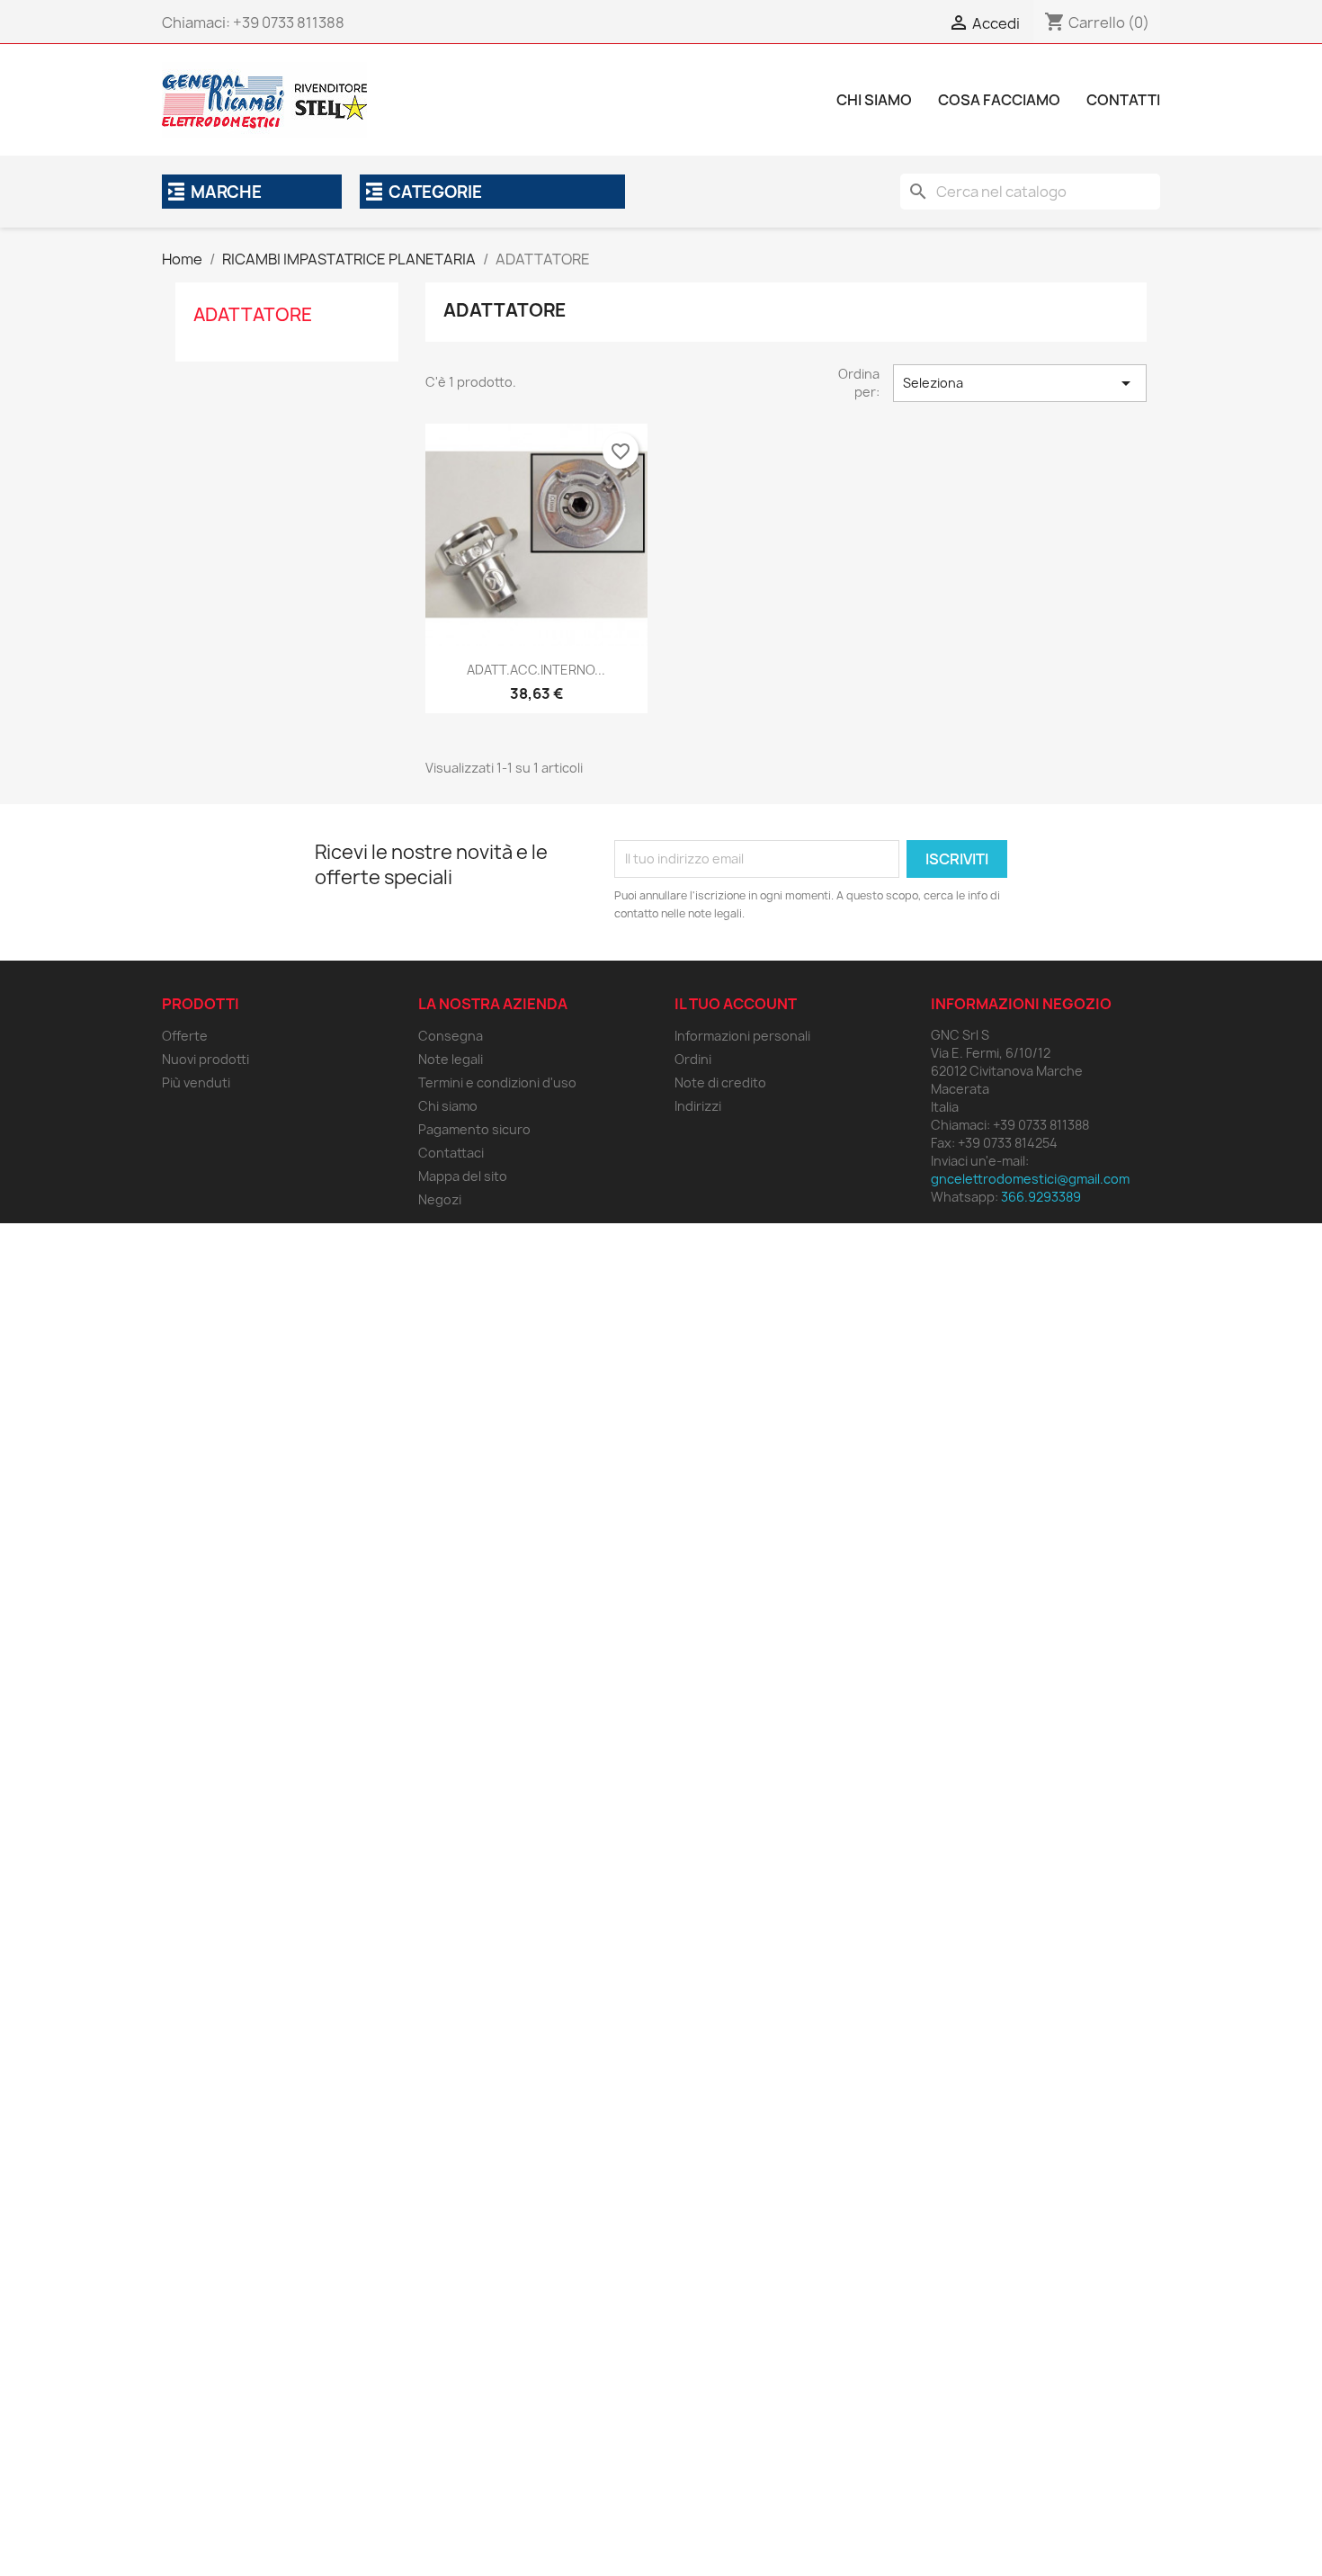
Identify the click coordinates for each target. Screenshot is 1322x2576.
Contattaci (451, 1153)
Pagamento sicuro (474, 1129)
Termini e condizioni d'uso (497, 1082)
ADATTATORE (253, 314)
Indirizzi (698, 1106)
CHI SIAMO (874, 100)
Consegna (451, 1036)
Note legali (451, 1059)
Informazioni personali (742, 1036)
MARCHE (226, 192)
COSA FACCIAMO (999, 100)
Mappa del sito (463, 1176)
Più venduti (196, 1082)
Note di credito (720, 1082)
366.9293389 (1041, 1197)
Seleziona (1020, 383)
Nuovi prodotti (205, 1059)
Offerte (185, 1036)
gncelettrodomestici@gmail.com (1030, 1179)
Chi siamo (448, 1106)
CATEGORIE (435, 192)
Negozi (440, 1199)
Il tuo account (736, 1004)
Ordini (693, 1059)
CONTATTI (1123, 100)
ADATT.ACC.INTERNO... (536, 670)
